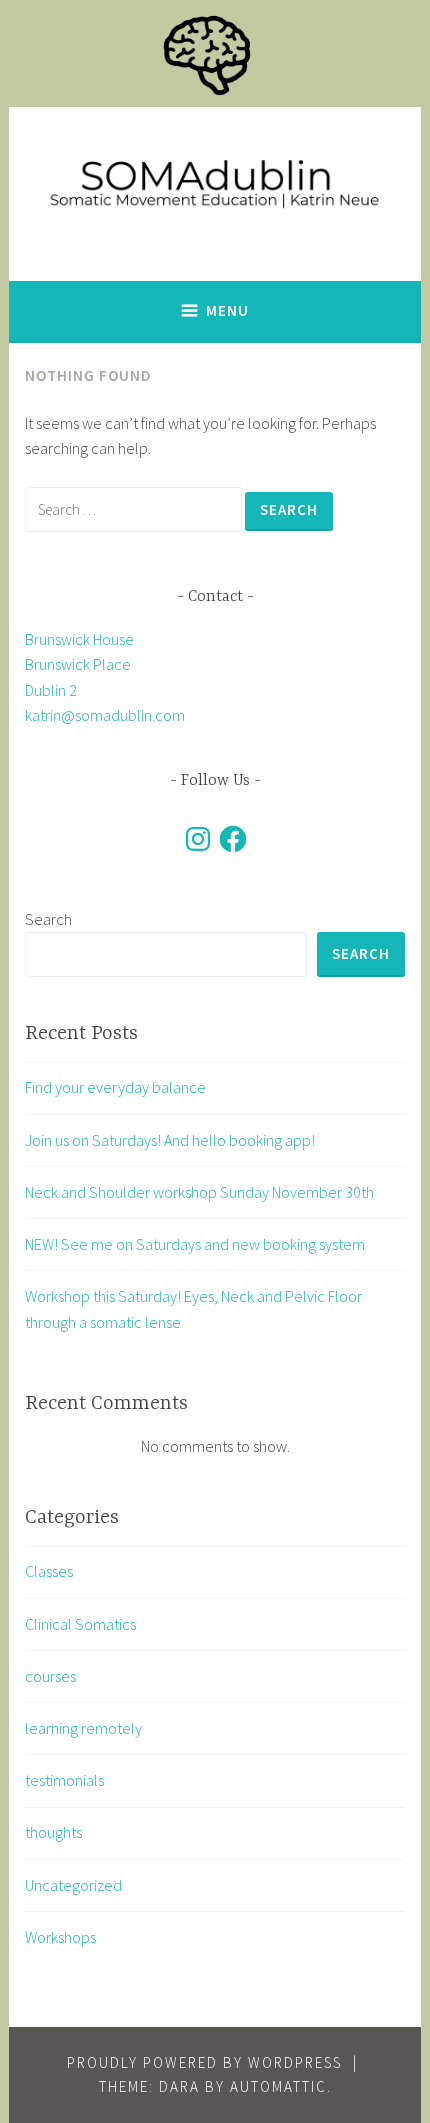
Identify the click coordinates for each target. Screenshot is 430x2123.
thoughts (53, 1832)
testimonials (64, 1780)
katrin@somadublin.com (105, 715)
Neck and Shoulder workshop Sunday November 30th (199, 1192)
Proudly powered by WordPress (204, 2062)
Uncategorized (73, 1885)
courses (50, 1676)
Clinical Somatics (80, 1624)
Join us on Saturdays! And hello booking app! (170, 1140)
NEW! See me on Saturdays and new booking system (195, 1244)
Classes (49, 1571)
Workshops (60, 1937)
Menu (227, 310)
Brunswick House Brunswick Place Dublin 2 (79, 664)
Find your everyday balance (115, 1087)
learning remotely (83, 1728)
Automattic (278, 2086)
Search (48, 919)
